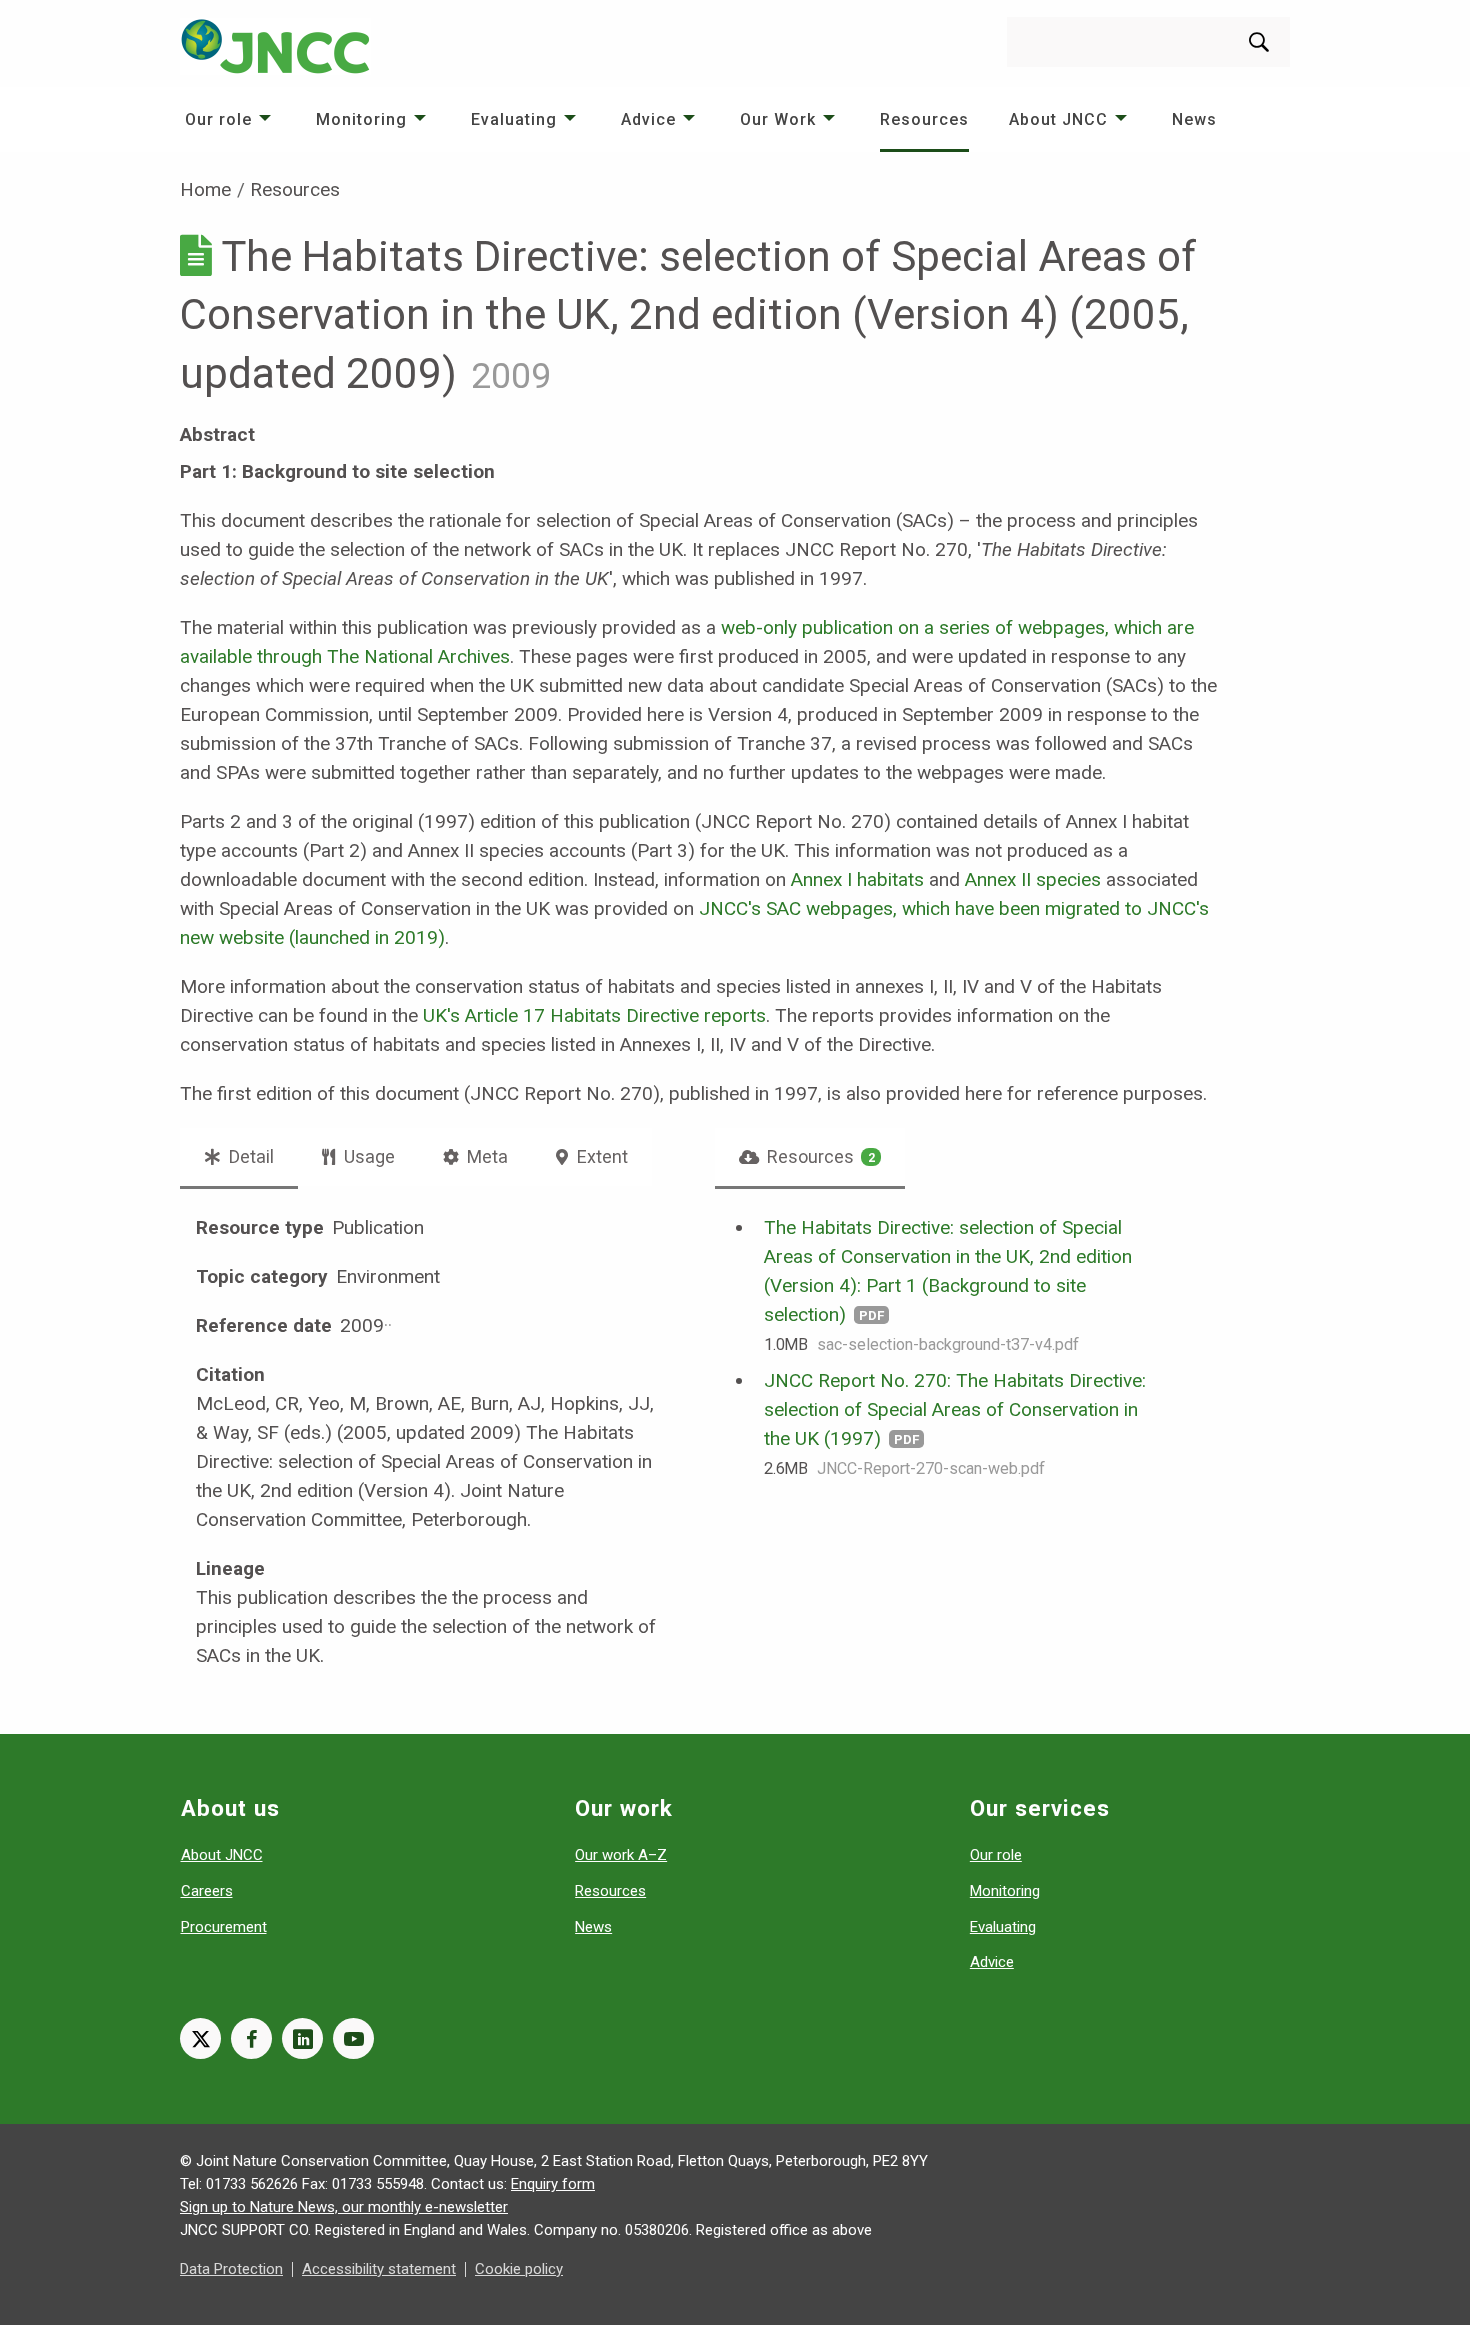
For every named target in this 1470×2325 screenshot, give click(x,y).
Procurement (224, 1927)
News (1194, 119)
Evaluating (514, 119)
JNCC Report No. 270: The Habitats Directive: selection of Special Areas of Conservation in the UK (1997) (955, 1409)
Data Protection (231, 2269)
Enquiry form (553, 2184)
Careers (207, 1891)
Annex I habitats (857, 879)
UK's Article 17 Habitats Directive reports (594, 1015)
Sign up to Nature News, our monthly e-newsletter (344, 2207)
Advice (648, 119)
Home (205, 189)
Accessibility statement (379, 2269)
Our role (218, 119)
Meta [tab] (485, 1156)
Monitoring (361, 119)
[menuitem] (230, 119)
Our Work (778, 119)
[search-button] (1259, 42)
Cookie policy (519, 2269)
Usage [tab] (367, 1156)
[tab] (810, 1157)
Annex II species (1033, 879)
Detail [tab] (249, 1156)
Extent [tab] (600, 1156)
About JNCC (1058, 119)
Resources (924, 119)
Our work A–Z (621, 1855)
